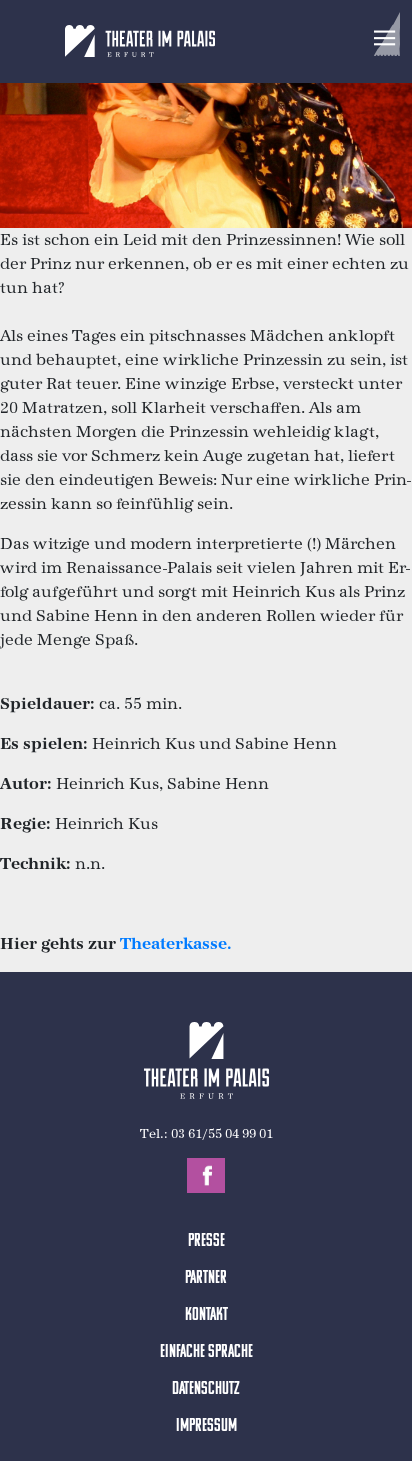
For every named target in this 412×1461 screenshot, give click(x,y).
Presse (206, 1242)
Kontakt (206, 1316)
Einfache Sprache (206, 1353)
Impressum (206, 1427)
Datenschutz (206, 1390)
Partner (206, 1279)
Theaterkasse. (176, 943)
